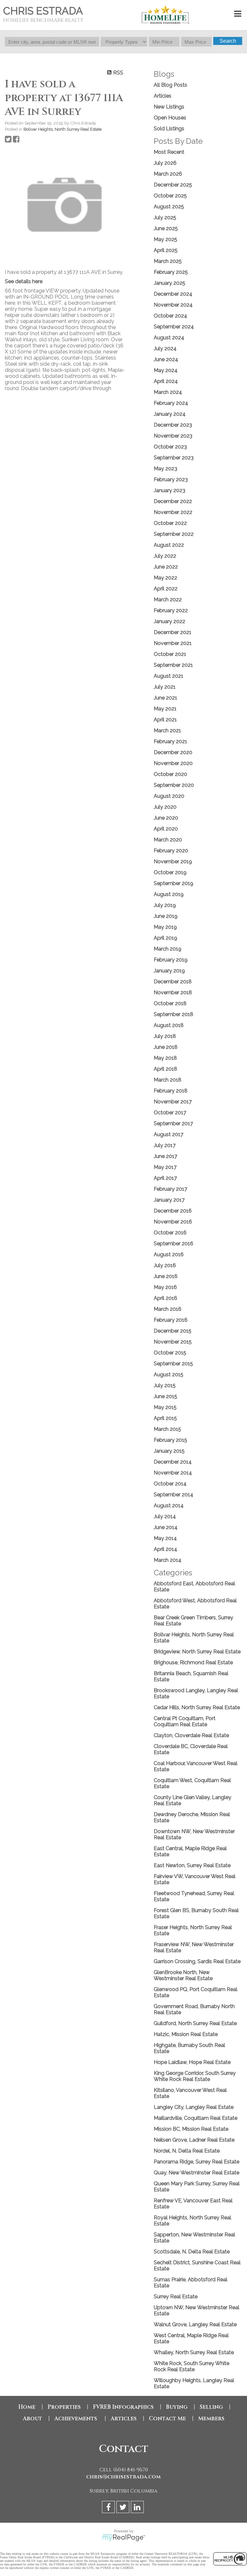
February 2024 (171, 403)
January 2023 (169, 490)
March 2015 (167, 1429)
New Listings (169, 107)
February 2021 (170, 741)
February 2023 (171, 479)
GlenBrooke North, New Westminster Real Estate (183, 1975)
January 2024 (170, 414)
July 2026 (165, 163)
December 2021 (173, 632)
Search (228, 41)
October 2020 (170, 774)
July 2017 (165, 1145)
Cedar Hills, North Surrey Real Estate (197, 1707)
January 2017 (169, 1200)
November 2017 (173, 1102)
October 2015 (170, 1353)
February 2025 (171, 272)
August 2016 (169, 1254)
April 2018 (165, 1069)
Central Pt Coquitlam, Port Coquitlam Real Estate (185, 1721)
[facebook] (109, 2508)
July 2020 (165, 807)
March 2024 (168, 392)
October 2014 (170, 1484)
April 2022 (166, 589)
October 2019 (170, 872)
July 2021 (165, 687)
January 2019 (169, 971)
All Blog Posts (170, 85)
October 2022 (170, 523)
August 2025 (169, 207)
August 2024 (169, 338)
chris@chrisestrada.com (123, 2477)
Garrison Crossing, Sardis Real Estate (197, 1961)
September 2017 (173, 1123)
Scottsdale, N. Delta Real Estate (192, 2252)
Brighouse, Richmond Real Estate (193, 1662)
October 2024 (170, 316)
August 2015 (169, 1375)
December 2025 (173, 185)
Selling (211, 2407)
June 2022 (166, 567)
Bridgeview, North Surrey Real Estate (197, 1652)
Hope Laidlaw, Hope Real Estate (192, 2062)
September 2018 (174, 1014)
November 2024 (173, 305)
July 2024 (165, 348)
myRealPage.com (124, 2538)
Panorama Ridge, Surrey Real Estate (197, 2162)
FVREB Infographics (123, 2407)
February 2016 (171, 1320)
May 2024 (166, 370)
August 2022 (169, 545)
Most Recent (169, 152)
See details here (24, 281)
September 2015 (173, 1364)
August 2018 (169, 1025)
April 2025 (166, 250)
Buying (177, 2407)
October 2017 (170, 1113)
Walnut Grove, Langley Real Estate (195, 2324)
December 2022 (173, 501)
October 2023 (170, 447)
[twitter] (124, 2508)
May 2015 (165, 1407)
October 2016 (170, 1233)
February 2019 (171, 960)
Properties (64, 2407)
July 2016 (165, 1265)
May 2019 (165, 927)
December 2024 (173, 294)
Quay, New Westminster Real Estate (197, 2173)
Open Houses (170, 118)
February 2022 (171, 610)
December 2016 (173, 1211)
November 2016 (173, 1222)
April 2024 (166, 381)
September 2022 (174, 534)
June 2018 (166, 1047)
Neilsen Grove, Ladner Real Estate (194, 2140)
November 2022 (173, 512)
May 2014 (165, 1538)
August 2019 (169, 894)
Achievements (76, 2419)
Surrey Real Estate (176, 2297)
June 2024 (166, 359)
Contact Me (167, 2419)
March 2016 (168, 1309)
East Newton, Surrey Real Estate (192, 1865)
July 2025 (165, 218)
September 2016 (174, 1244)
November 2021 (173, 643)
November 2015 (173, 1342)
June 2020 (166, 818)
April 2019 (165, 938)
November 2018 (173, 992)
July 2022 (165, 556)
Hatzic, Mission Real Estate (186, 2034)
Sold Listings (169, 129)
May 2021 (165, 709)
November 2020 (173, 763)
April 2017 (165, 1178)
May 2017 (165, 1167)
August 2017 (169, 1134)
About (32, 2419)
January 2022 (169, 621)
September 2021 (173, 665)
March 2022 (168, 600)
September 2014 (174, 1495)
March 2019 (168, 949)
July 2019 (165, 905)
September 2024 (174, 327)
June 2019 (166, 916)
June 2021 (165, 698)
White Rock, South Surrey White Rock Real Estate (192, 2366)
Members (211, 2419)
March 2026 (168, 174)
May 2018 (165, 1058)
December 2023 (173, 425)
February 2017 (170, 1189)
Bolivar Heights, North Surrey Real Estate (63, 129)
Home (27, 2407)
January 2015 (169, 1451)
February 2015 (170, 1440)
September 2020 (174, 785)
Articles (163, 96)
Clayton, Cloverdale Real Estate (191, 1735)
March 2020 (168, 840)
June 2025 (166, 228)
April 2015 (165, 1418)
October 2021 (170, 654)
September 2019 (174, 883)
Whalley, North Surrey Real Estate (194, 2352)
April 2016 (165, 1298)
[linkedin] (138, 2508)
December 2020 (173, 752)
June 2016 (166, 1276)
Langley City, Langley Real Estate (194, 2107)
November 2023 (173, 436)
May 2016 (165, 1287)
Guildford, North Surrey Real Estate (195, 2023)
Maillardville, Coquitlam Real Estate (196, 2118)
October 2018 (170, 1003)
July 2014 (165, 1516)
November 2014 (173, 1473)
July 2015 (165, 1385)
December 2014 (173, 1462)
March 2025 (168, 261)
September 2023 (174, 458)
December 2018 (173, 982)
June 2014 (166, 1527)
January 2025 (169, 283)
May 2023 (165, 469)
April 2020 (166, 829)
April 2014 (165, 1549)
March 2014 (168, 1560)
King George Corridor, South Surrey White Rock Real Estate (195, 2076)
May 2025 (165, 239)
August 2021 (169, 676)
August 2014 (169, 1506)
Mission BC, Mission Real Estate (191, 2129)
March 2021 (167, 731)
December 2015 (173, 1331)
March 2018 (168, 1080)
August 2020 (169, 796)
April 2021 (165, 720)
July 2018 (165, 1036)
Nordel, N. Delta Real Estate (187, 2151)
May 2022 (165, 578)
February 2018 (171, 1091)
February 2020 (171, 851)
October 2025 (170, 196)
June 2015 (165, 1396)
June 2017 (165, 1156)
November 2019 (173, 862)
